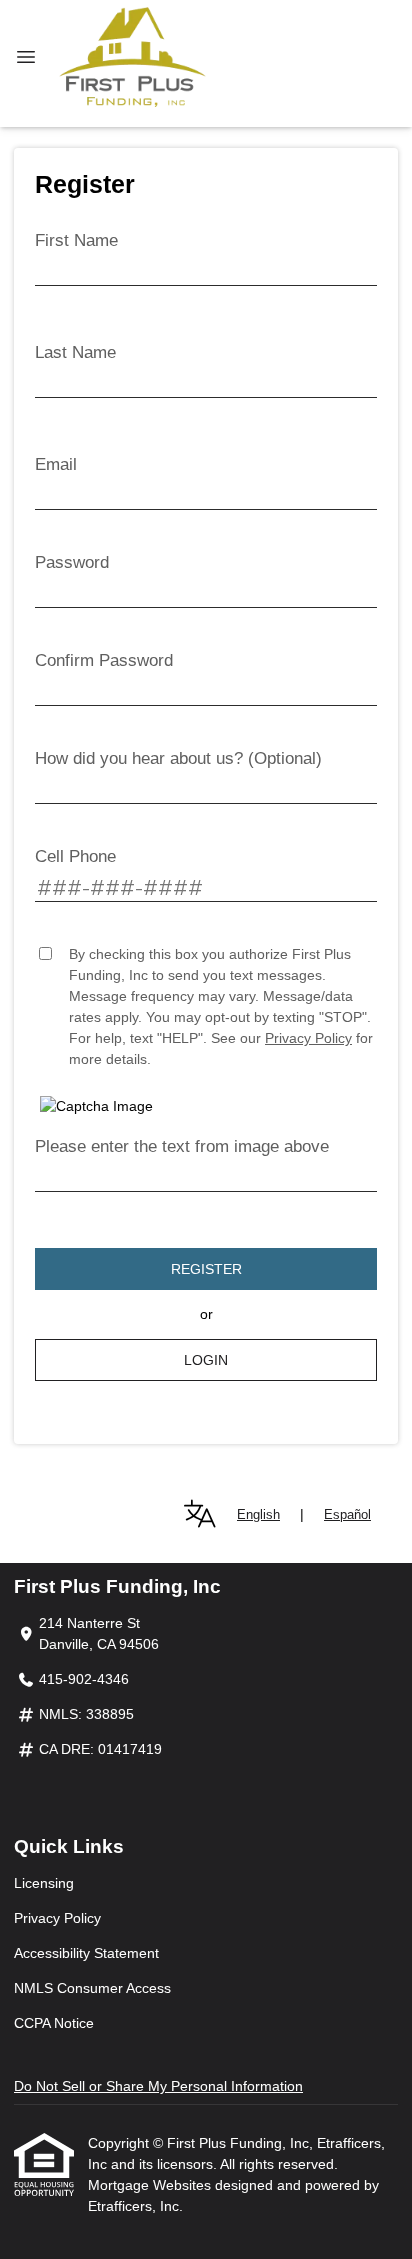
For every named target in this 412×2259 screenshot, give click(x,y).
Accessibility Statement (86, 1953)
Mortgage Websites (151, 2185)
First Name (76, 240)
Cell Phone (75, 856)
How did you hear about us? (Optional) (178, 758)
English (258, 1514)
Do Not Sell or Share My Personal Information (158, 2086)
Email (56, 464)
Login (206, 1360)
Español (347, 1514)
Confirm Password (104, 660)
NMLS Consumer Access (92, 1988)
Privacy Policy (308, 1038)
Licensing (44, 1883)
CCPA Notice (54, 2023)
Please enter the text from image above (182, 1146)
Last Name (75, 352)
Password (72, 562)
